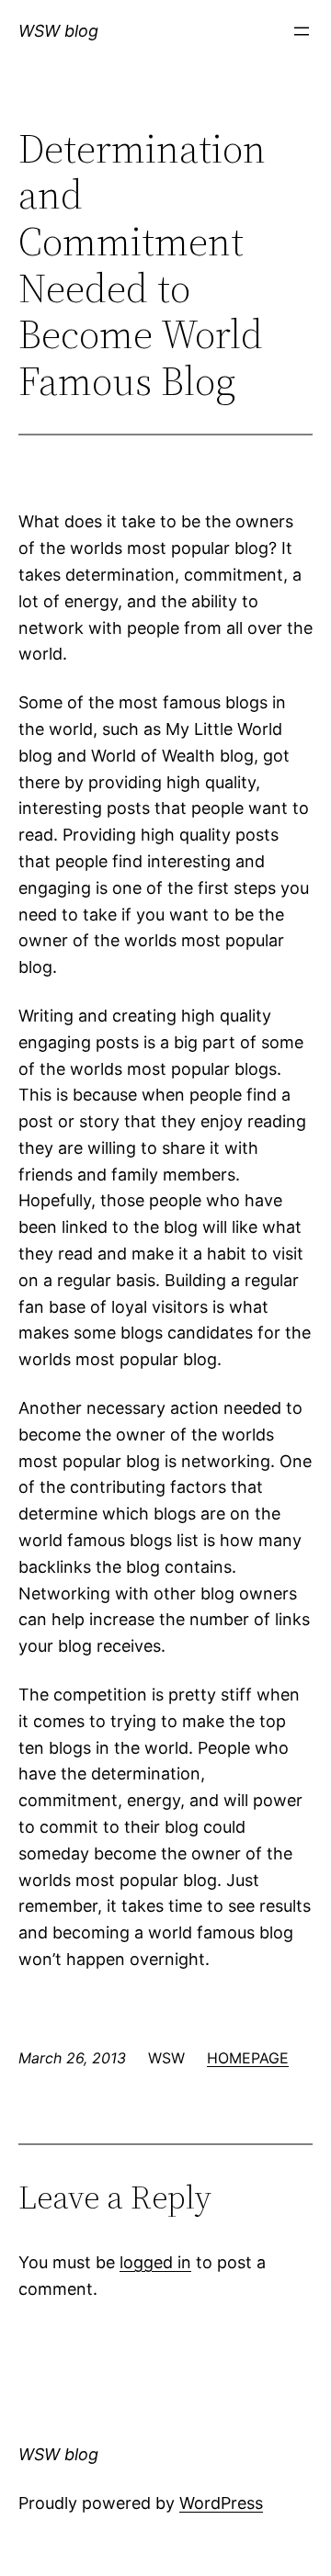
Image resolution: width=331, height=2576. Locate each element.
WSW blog (58, 31)
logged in (155, 2262)
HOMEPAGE (248, 2058)
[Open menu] (302, 31)
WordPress (221, 2503)
